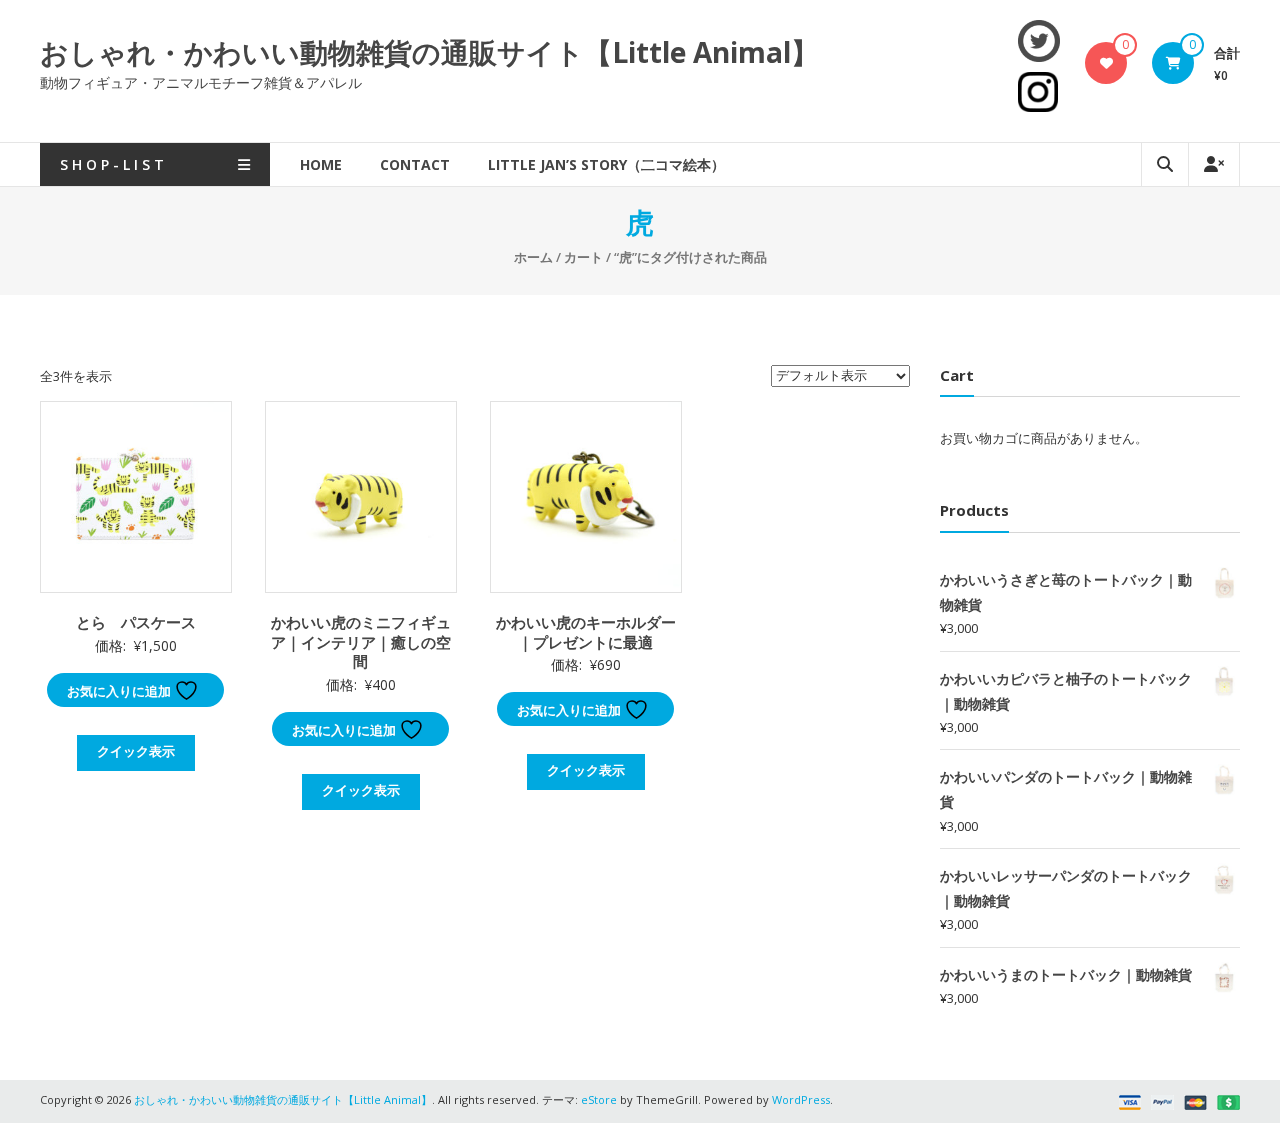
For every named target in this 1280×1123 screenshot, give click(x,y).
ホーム (533, 257)
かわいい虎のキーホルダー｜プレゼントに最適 (586, 632)
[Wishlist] (1106, 63)
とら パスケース (136, 622)
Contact (415, 164)
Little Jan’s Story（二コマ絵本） (606, 164)
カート (583, 257)
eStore (599, 1099)
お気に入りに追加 (120, 691)
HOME (321, 164)
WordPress (801, 1099)
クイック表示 (136, 751)
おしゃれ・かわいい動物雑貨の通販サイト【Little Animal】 (429, 52)
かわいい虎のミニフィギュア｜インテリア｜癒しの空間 (361, 641)
